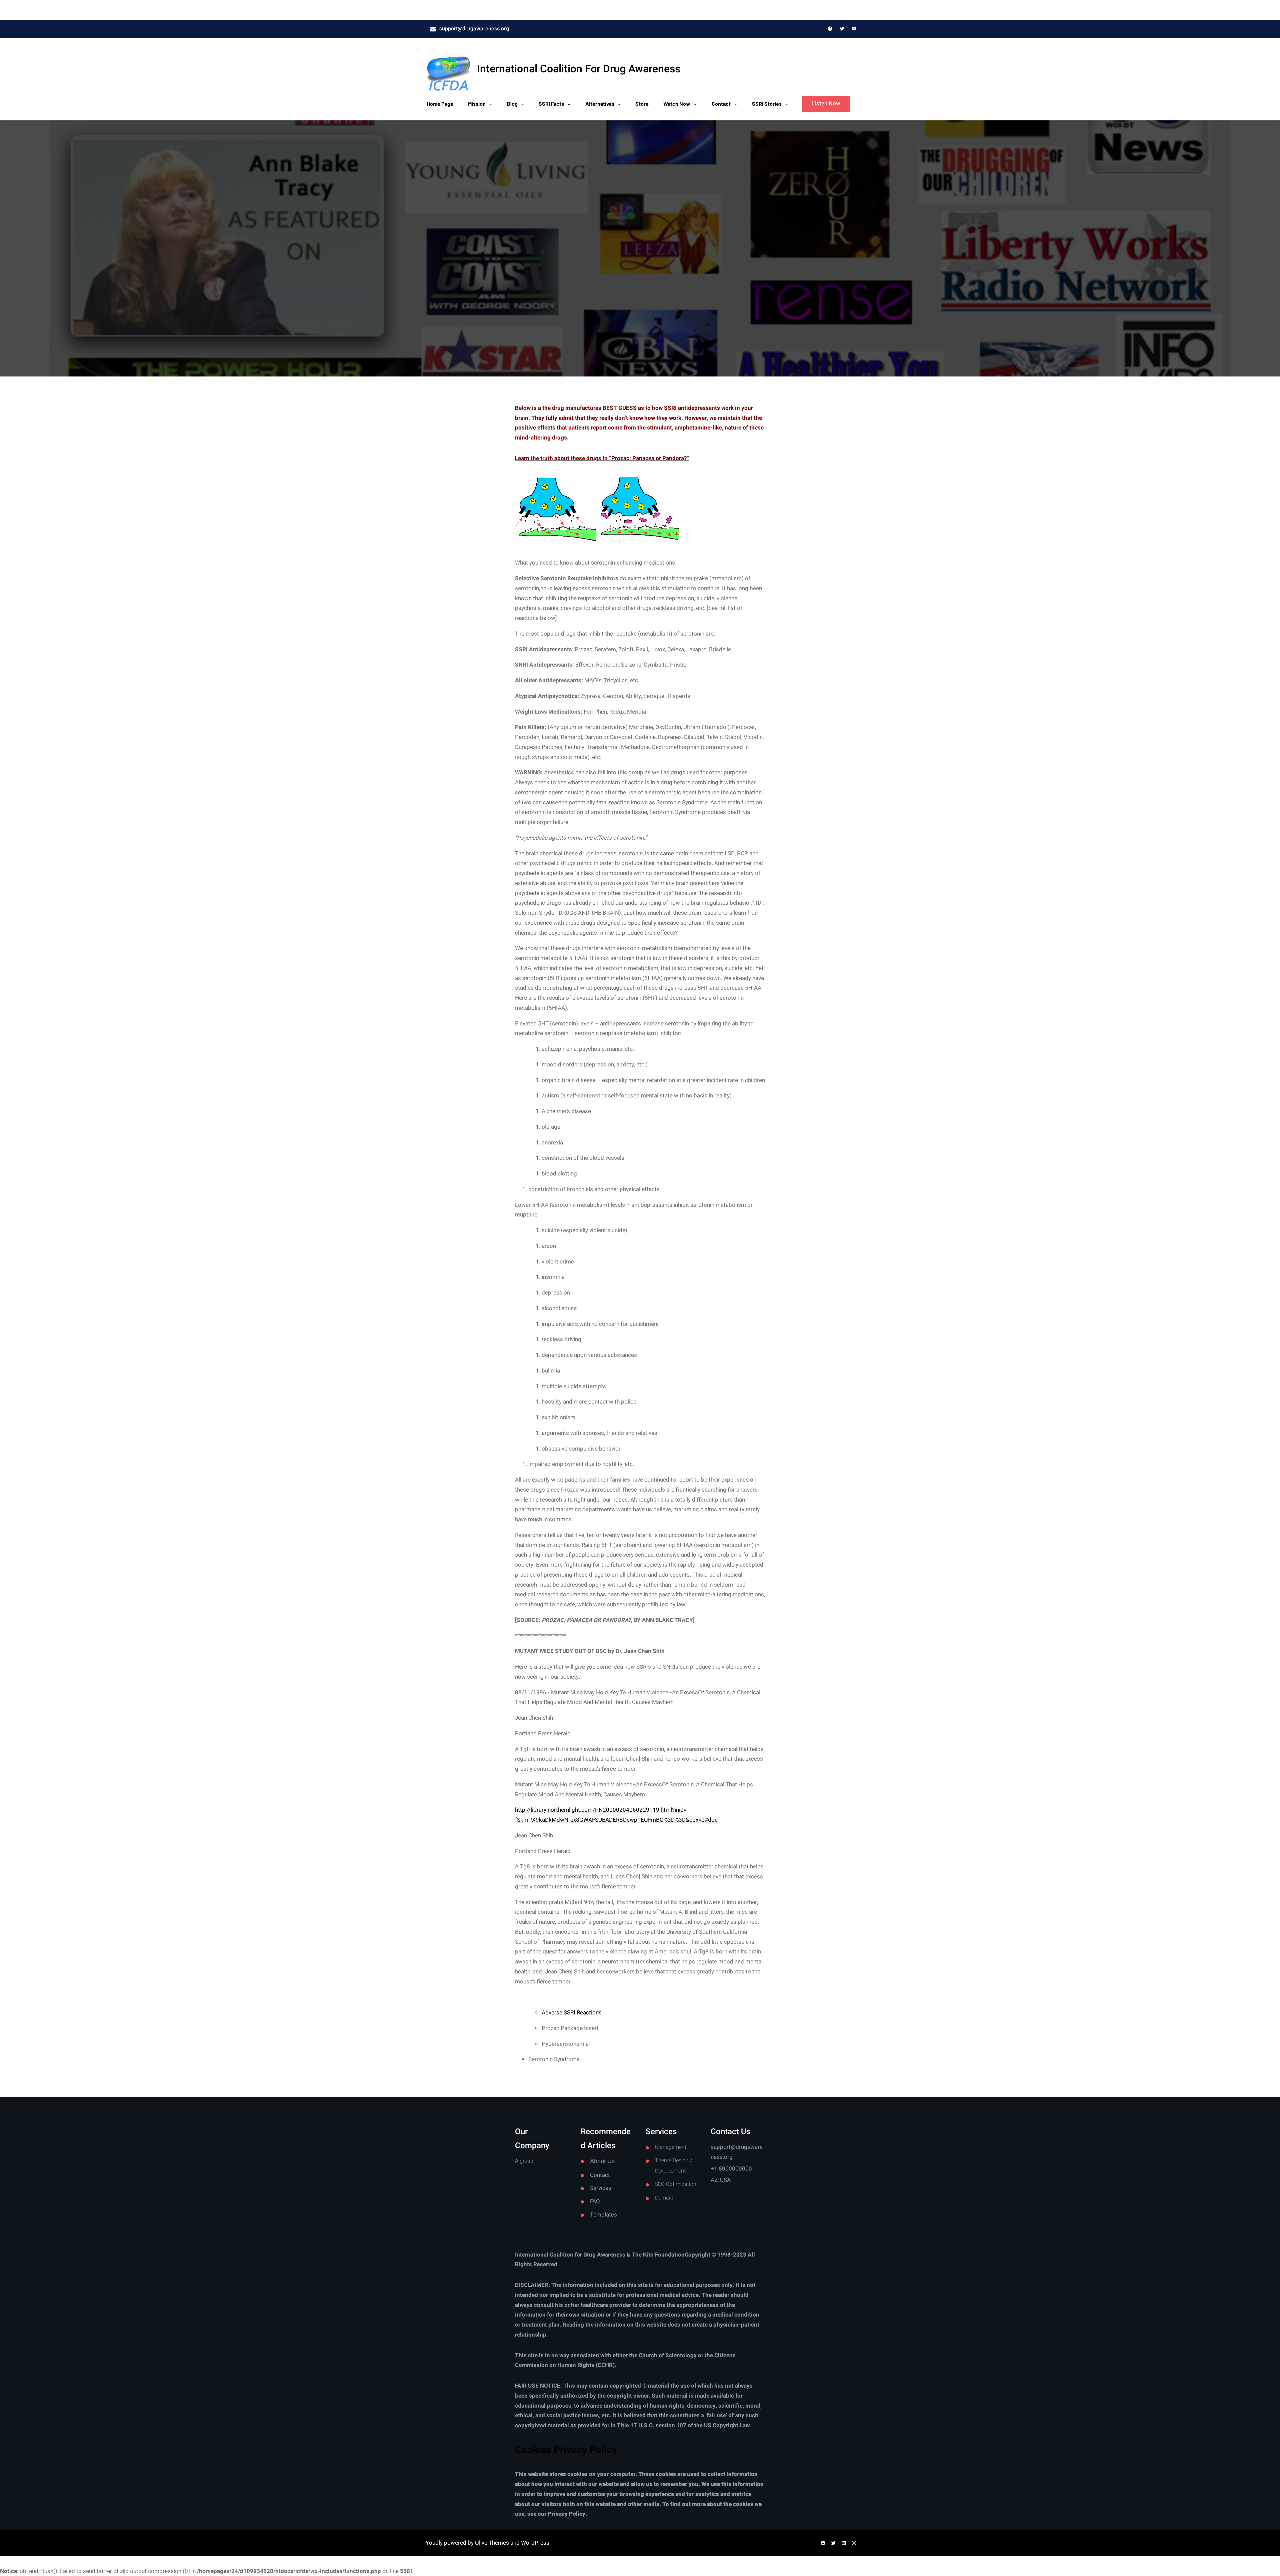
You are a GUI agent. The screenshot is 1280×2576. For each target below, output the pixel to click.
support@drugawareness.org (474, 29)
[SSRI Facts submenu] (569, 104)
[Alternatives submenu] (619, 104)
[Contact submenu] (736, 104)
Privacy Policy (567, 2514)
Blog (512, 104)
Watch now (677, 104)
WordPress (535, 2543)
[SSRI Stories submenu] (787, 104)
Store (642, 104)
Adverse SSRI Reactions (572, 2013)
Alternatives (600, 104)
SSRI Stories (767, 104)
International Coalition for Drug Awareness (579, 69)
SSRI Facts (551, 104)
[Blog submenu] (523, 104)
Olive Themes (493, 2543)
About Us (602, 2161)
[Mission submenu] (491, 104)
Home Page (440, 104)
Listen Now (826, 104)
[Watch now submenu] (695, 104)
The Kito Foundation (658, 2255)
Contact (721, 104)
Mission (477, 104)
